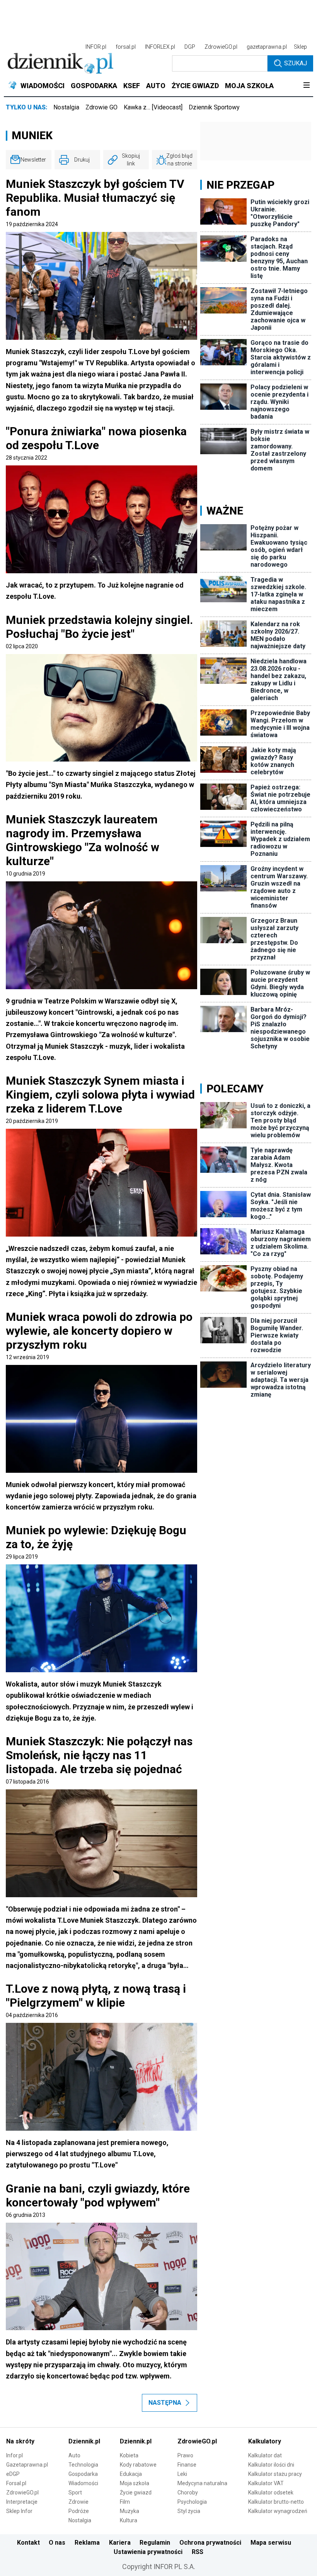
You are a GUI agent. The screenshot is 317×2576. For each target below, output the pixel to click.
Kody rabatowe (138, 2465)
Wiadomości (83, 2483)
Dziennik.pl (84, 2441)
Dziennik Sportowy (214, 107)
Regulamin (155, 2543)
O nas (57, 2543)
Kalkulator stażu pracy (275, 2474)
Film (125, 2502)
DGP (190, 47)
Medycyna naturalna (202, 2483)
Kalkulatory (265, 2441)
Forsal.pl (16, 2483)
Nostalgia (66, 107)
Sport (75, 2493)
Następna (165, 2403)
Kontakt (28, 2543)
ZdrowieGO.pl (221, 47)
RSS (198, 2552)
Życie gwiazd (136, 2493)
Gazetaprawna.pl (27, 2465)
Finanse (187, 2465)
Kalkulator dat (265, 2455)
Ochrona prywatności (210, 2543)
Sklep (300, 47)
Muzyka (130, 2511)
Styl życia (189, 2511)
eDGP (13, 2474)
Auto (74, 2455)
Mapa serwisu (271, 2543)
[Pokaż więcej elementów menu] (306, 86)
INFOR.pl (96, 47)
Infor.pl (14, 2455)
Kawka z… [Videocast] (153, 107)
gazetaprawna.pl (267, 47)
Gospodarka (83, 2474)
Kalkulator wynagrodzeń (278, 2511)
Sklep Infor (19, 2511)
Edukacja (131, 2474)
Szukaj (296, 63)
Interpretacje (22, 2502)
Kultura (129, 2520)
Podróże (79, 2511)
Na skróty (20, 2441)
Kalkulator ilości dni (271, 2465)
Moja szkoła (135, 2483)
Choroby (188, 2493)
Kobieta (129, 2455)
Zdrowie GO (101, 107)
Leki (182, 2474)
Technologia (83, 2465)
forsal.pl (126, 47)
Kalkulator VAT (266, 2483)
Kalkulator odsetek (271, 2493)
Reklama (87, 2543)
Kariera (120, 2543)
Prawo (185, 2455)
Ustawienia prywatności (148, 2552)
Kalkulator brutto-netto (276, 2502)
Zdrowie (78, 2502)
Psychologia (192, 2502)
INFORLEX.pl (160, 47)
